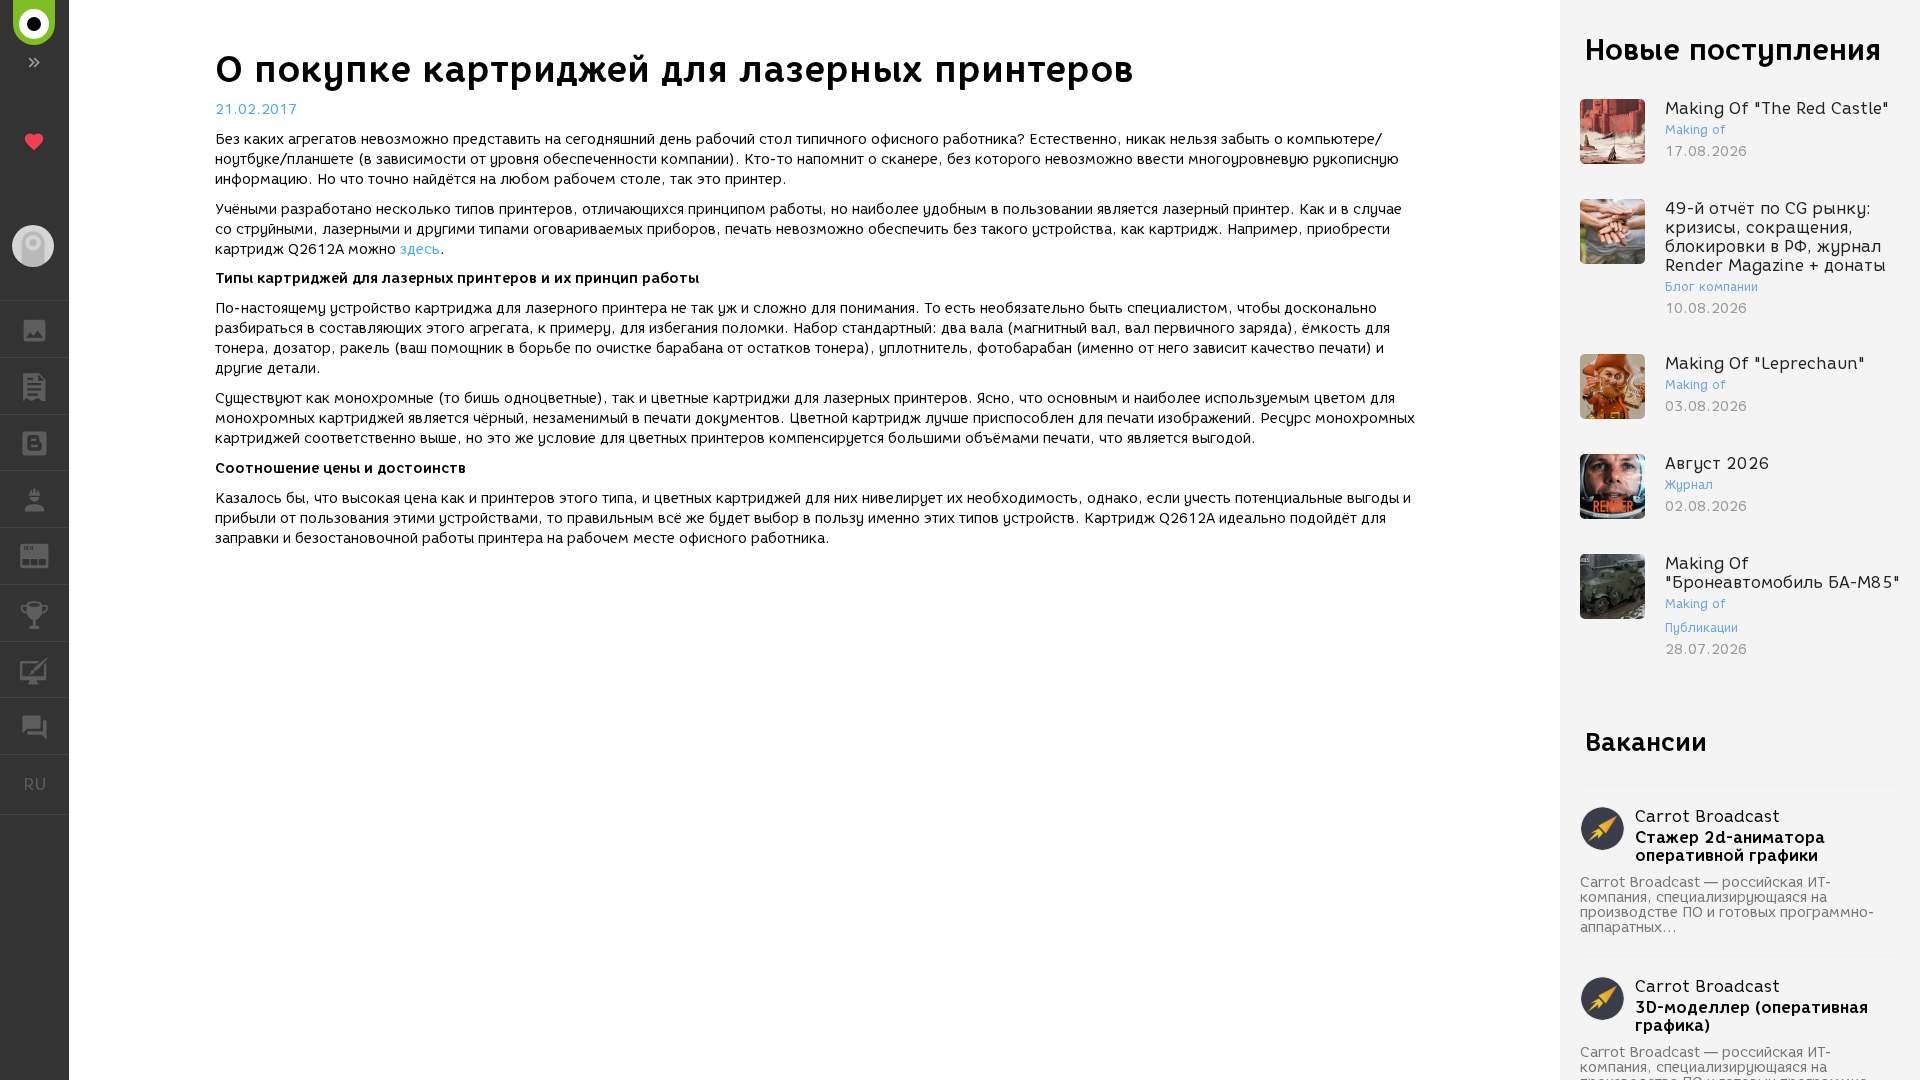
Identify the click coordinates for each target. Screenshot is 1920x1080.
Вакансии (1646, 742)
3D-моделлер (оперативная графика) (1751, 1017)
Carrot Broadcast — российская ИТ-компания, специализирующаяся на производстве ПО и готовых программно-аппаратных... (1727, 905)
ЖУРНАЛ (46, 554)
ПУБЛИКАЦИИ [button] (34, 386)
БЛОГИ (34, 443)
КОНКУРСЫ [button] (34, 613)
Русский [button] (46, 784)
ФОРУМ (34, 726)
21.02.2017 (256, 109)
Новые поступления (1733, 49)
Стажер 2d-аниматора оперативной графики (1730, 847)
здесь (420, 249)
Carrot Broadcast (1707, 816)
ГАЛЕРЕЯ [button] (34, 329)
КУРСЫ (34, 670)
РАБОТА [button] (34, 499)
